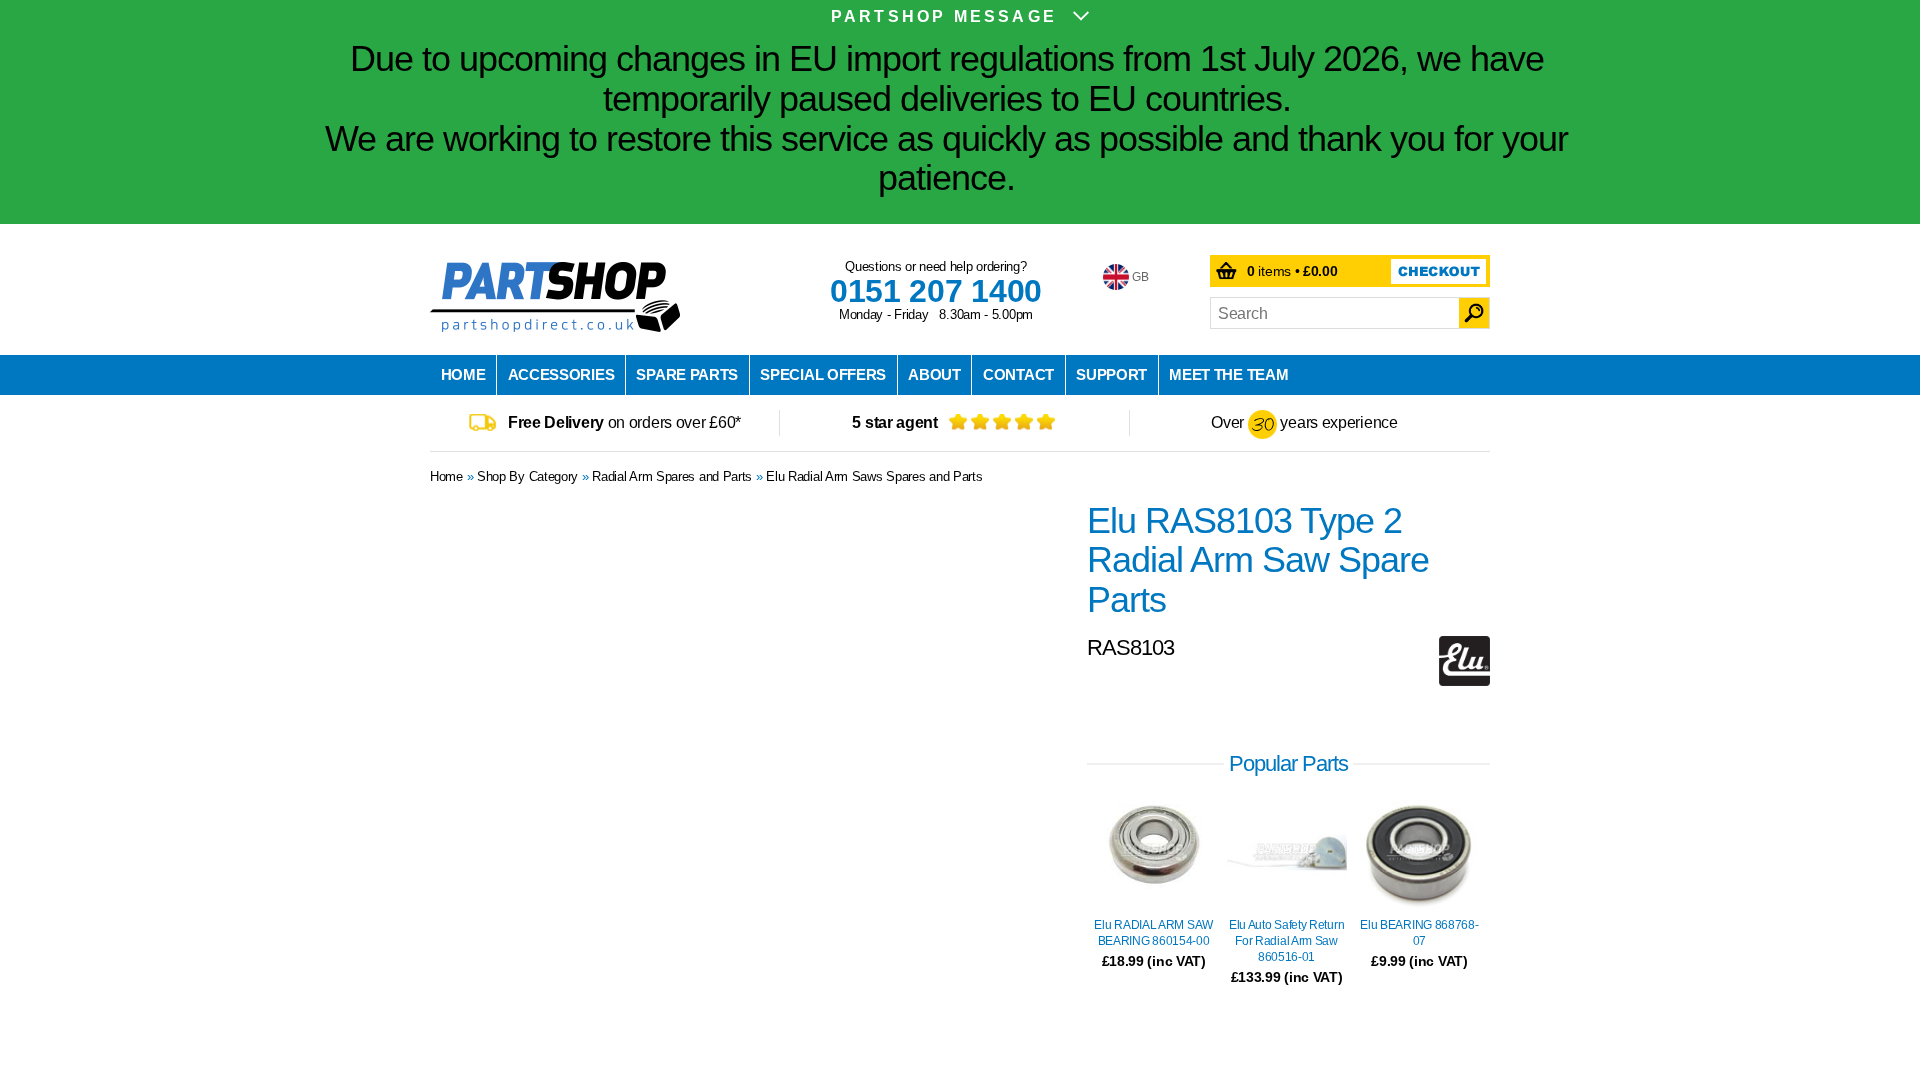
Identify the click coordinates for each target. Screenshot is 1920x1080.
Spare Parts (687, 374)
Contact (1018, 374)
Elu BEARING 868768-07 (1419, 933)
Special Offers (823, 374)
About (934, 374)
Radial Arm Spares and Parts (672, 476)
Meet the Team (1228, 374)
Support (1111, 374)
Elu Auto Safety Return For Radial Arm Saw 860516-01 (1286, 941)
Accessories (561, 374)
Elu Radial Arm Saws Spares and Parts (874, 476)
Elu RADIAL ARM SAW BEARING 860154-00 (1153, 933)
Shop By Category (527, 476)
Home (463, 374)
